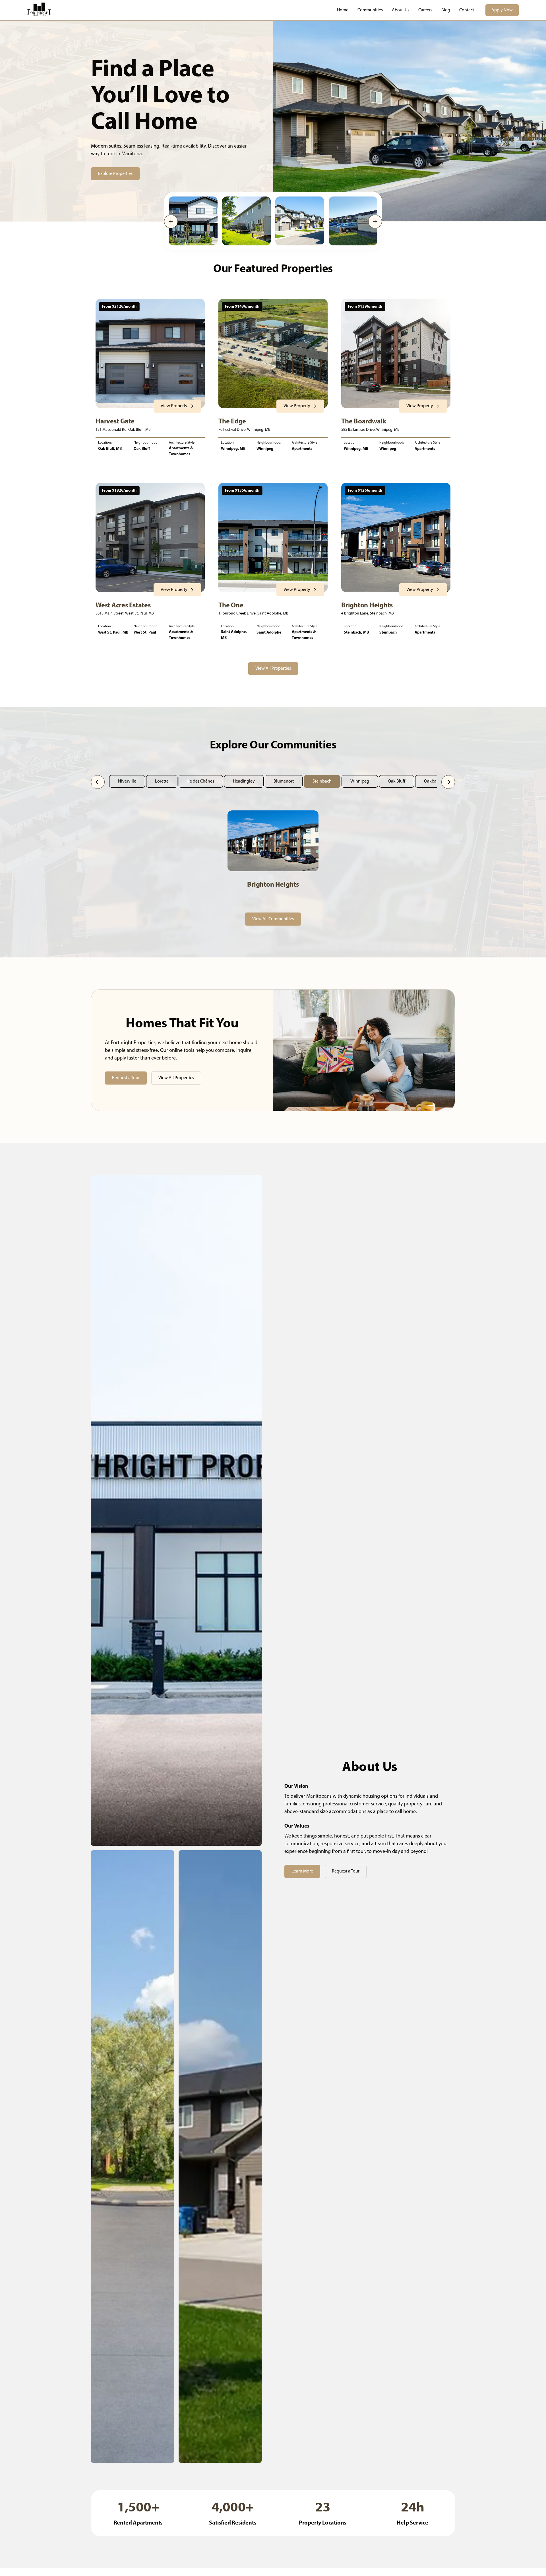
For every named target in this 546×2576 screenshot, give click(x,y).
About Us (401, 10)
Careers (425, 10)
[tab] (127, 781)
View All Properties (273, 669)
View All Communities (273, 919)
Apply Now (502, 10)
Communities (370, 10)
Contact (467, 10)
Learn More (302, 1871)
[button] (171, 222)
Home (343, 10)
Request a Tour (126, 1078)
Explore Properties (115, 174)
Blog (446, 10)
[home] (39, 10)
